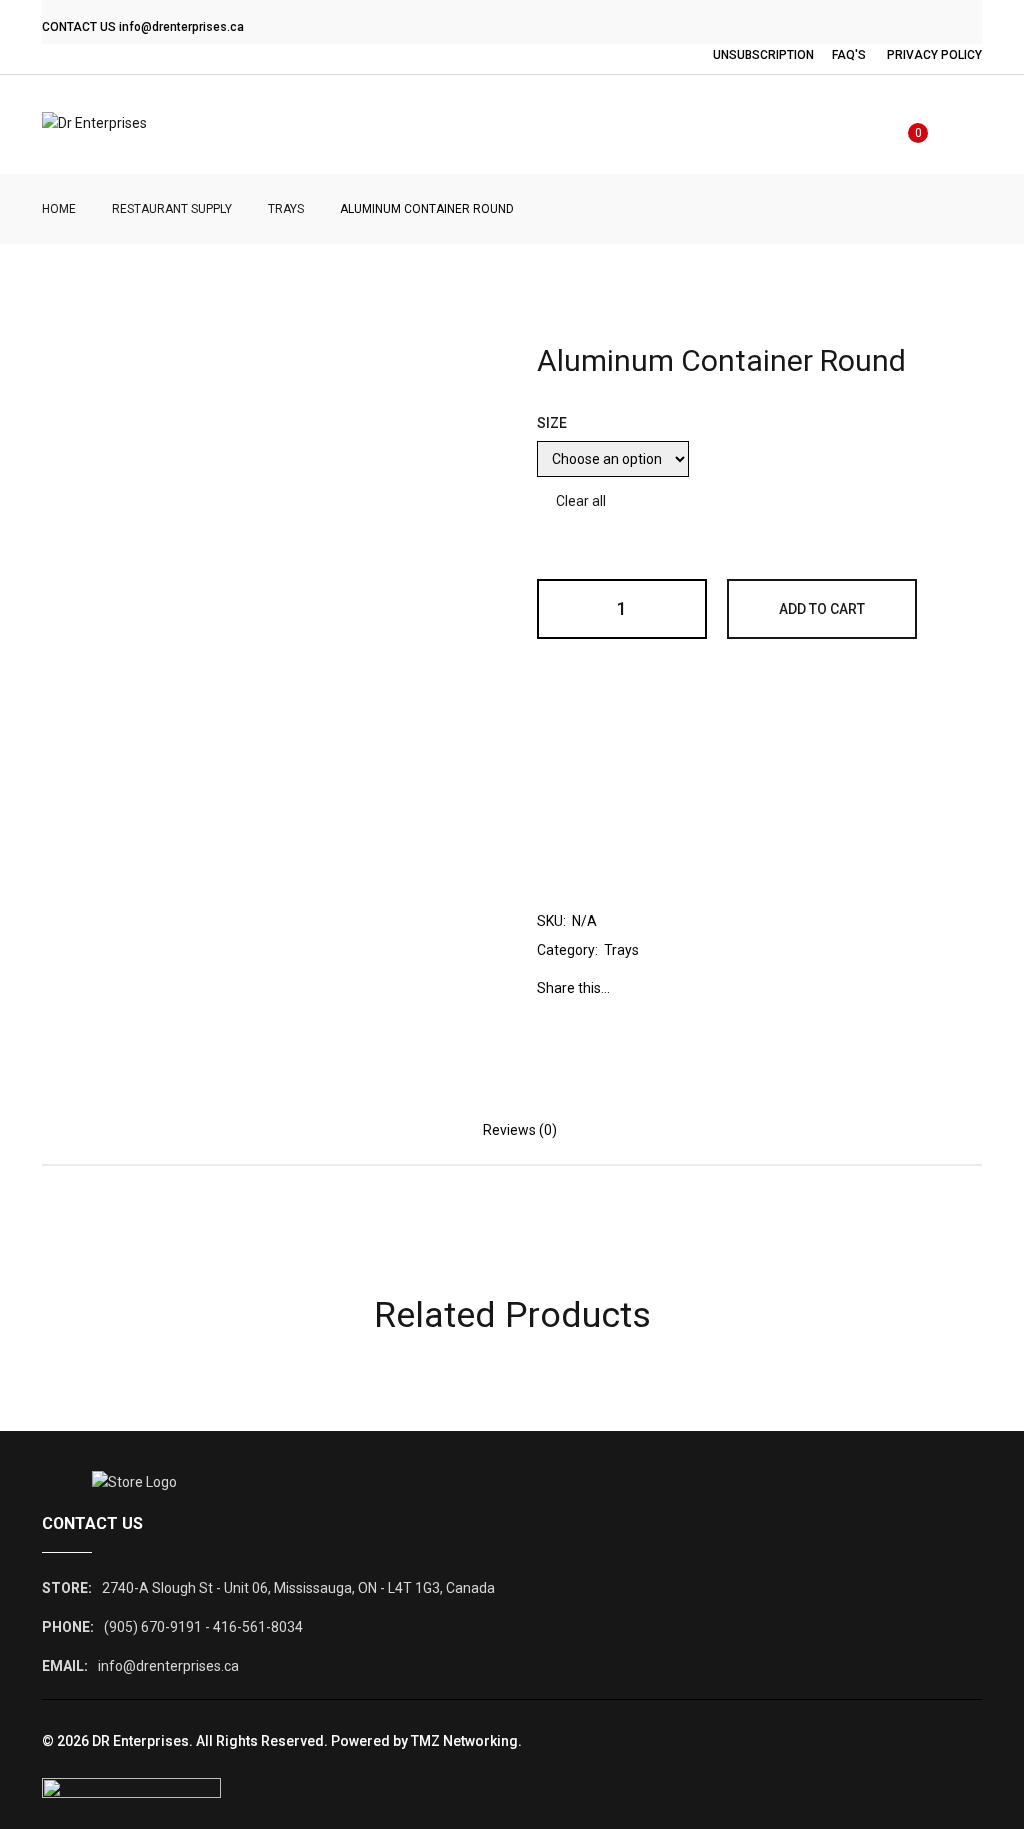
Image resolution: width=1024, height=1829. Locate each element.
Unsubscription (763, 55)
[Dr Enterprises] (94, 124)
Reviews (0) (520, 1130)
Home (59, 209)
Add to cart (822, 609)
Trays (286, 209)
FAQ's (849, 55)
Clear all (581, 501)
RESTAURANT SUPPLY (172, 209)
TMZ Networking (464, 1741)
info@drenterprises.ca (181, 27)
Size (552, 423)
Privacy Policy (934, 55)
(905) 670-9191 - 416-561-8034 (203, 1627)
